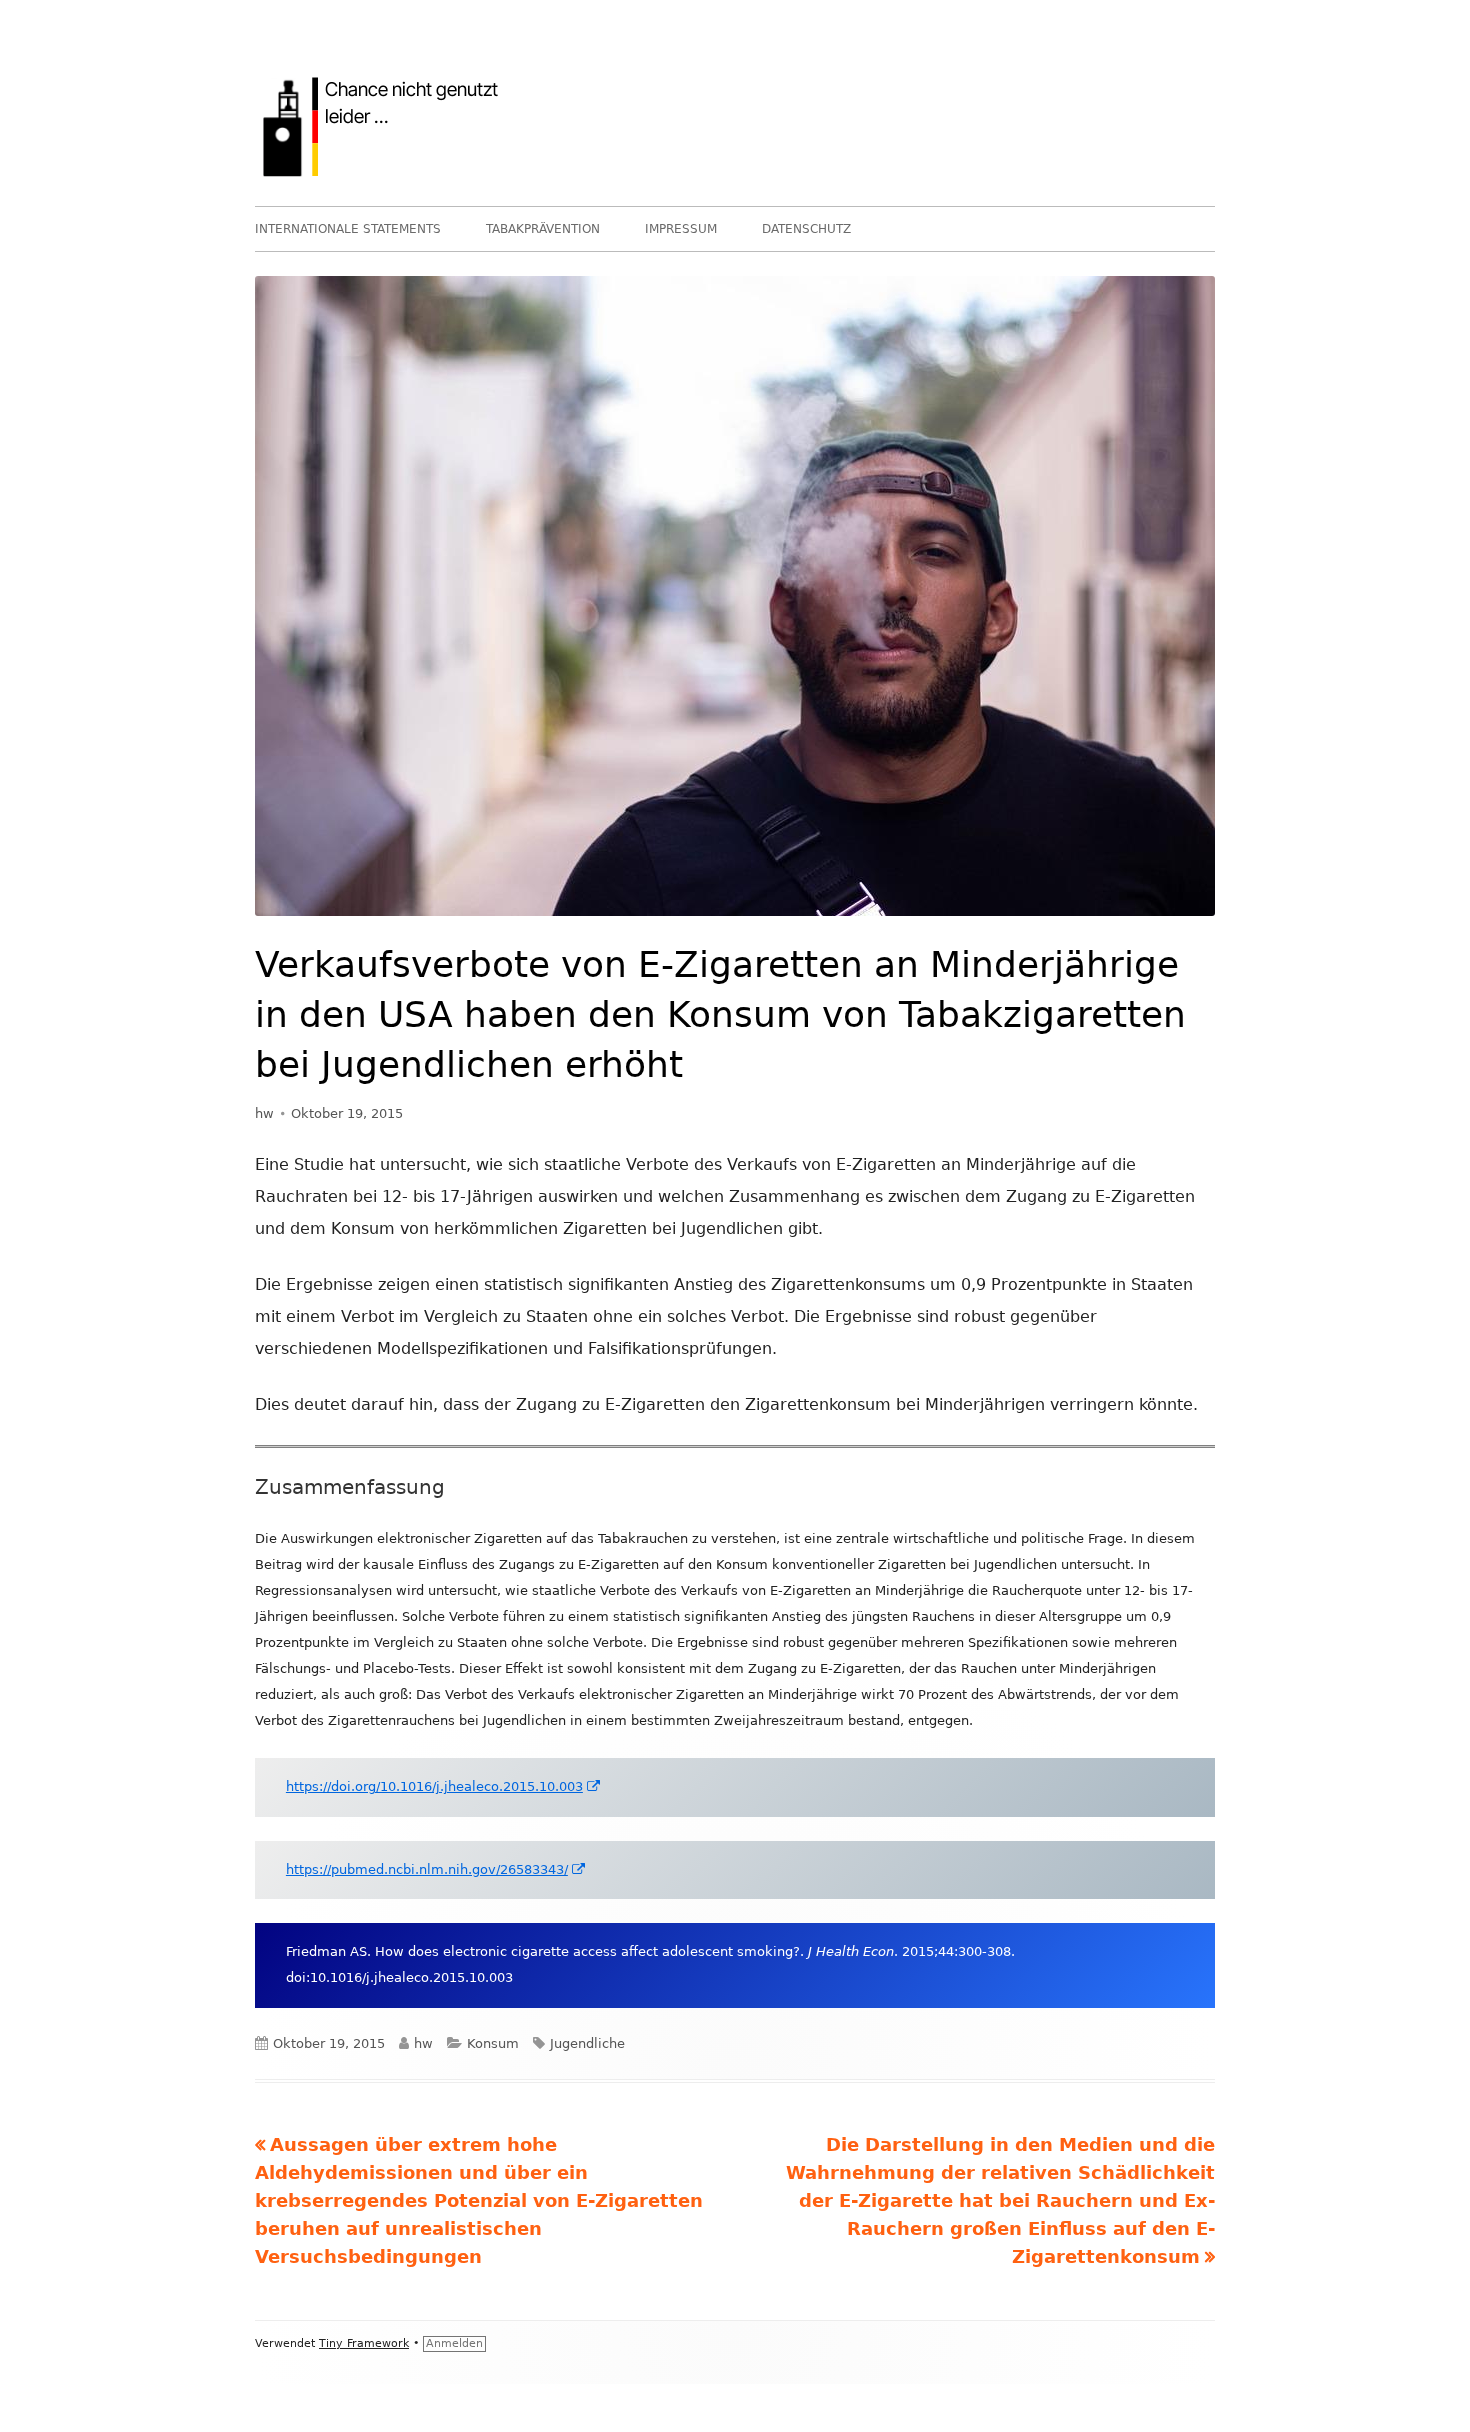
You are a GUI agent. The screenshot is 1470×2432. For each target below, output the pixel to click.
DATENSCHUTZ (806, 229)
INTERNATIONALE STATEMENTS (348, 229)
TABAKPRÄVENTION (543, 229)
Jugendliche (587, 2043)
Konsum (493, 2043)
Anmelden (454, 2343)
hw (264, 1113)
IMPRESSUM (681, 229)
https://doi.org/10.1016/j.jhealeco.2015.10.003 (444, 1786)
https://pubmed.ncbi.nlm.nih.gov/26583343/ (436, 1869)
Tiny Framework (364, 2343)
